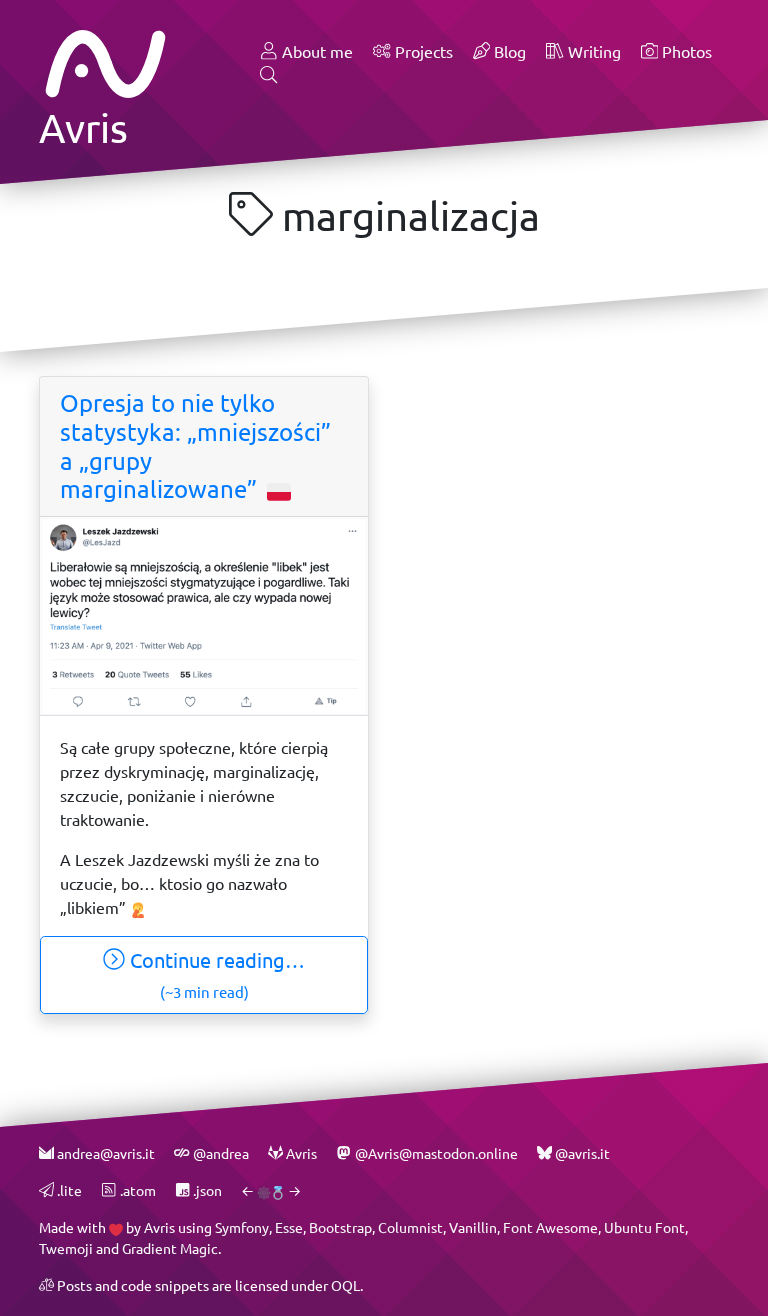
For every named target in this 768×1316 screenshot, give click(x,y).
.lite (68, 1190)
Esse (289, 1227)
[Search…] (269, 76)
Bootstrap (340, 1227)
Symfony (242, 1227)
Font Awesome (550, 1227)
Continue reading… (215, 974)
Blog (508, 51)
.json (206, 1190)
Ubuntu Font (644, 1227)
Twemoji (66, 1248)
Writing (592, 51)
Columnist (410, 1227)
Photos (685, 51)
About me (315, 51)
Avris (159, 1227)
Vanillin (473, 1227)
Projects (422, 51)
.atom (136, 1190)
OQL (345, 1285)
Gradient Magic (170, 1248)
